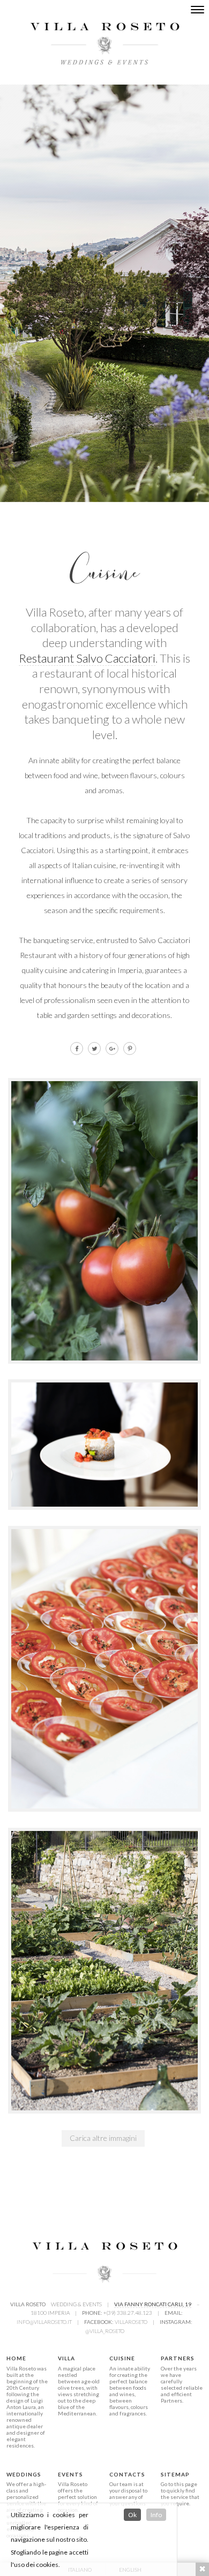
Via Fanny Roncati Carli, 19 (153, 2304)
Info (156, 2515)
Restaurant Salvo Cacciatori (87, 658)
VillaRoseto (131, 2322)
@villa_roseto (105, 2331)
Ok (132, 2515)
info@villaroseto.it (44, 2322)
